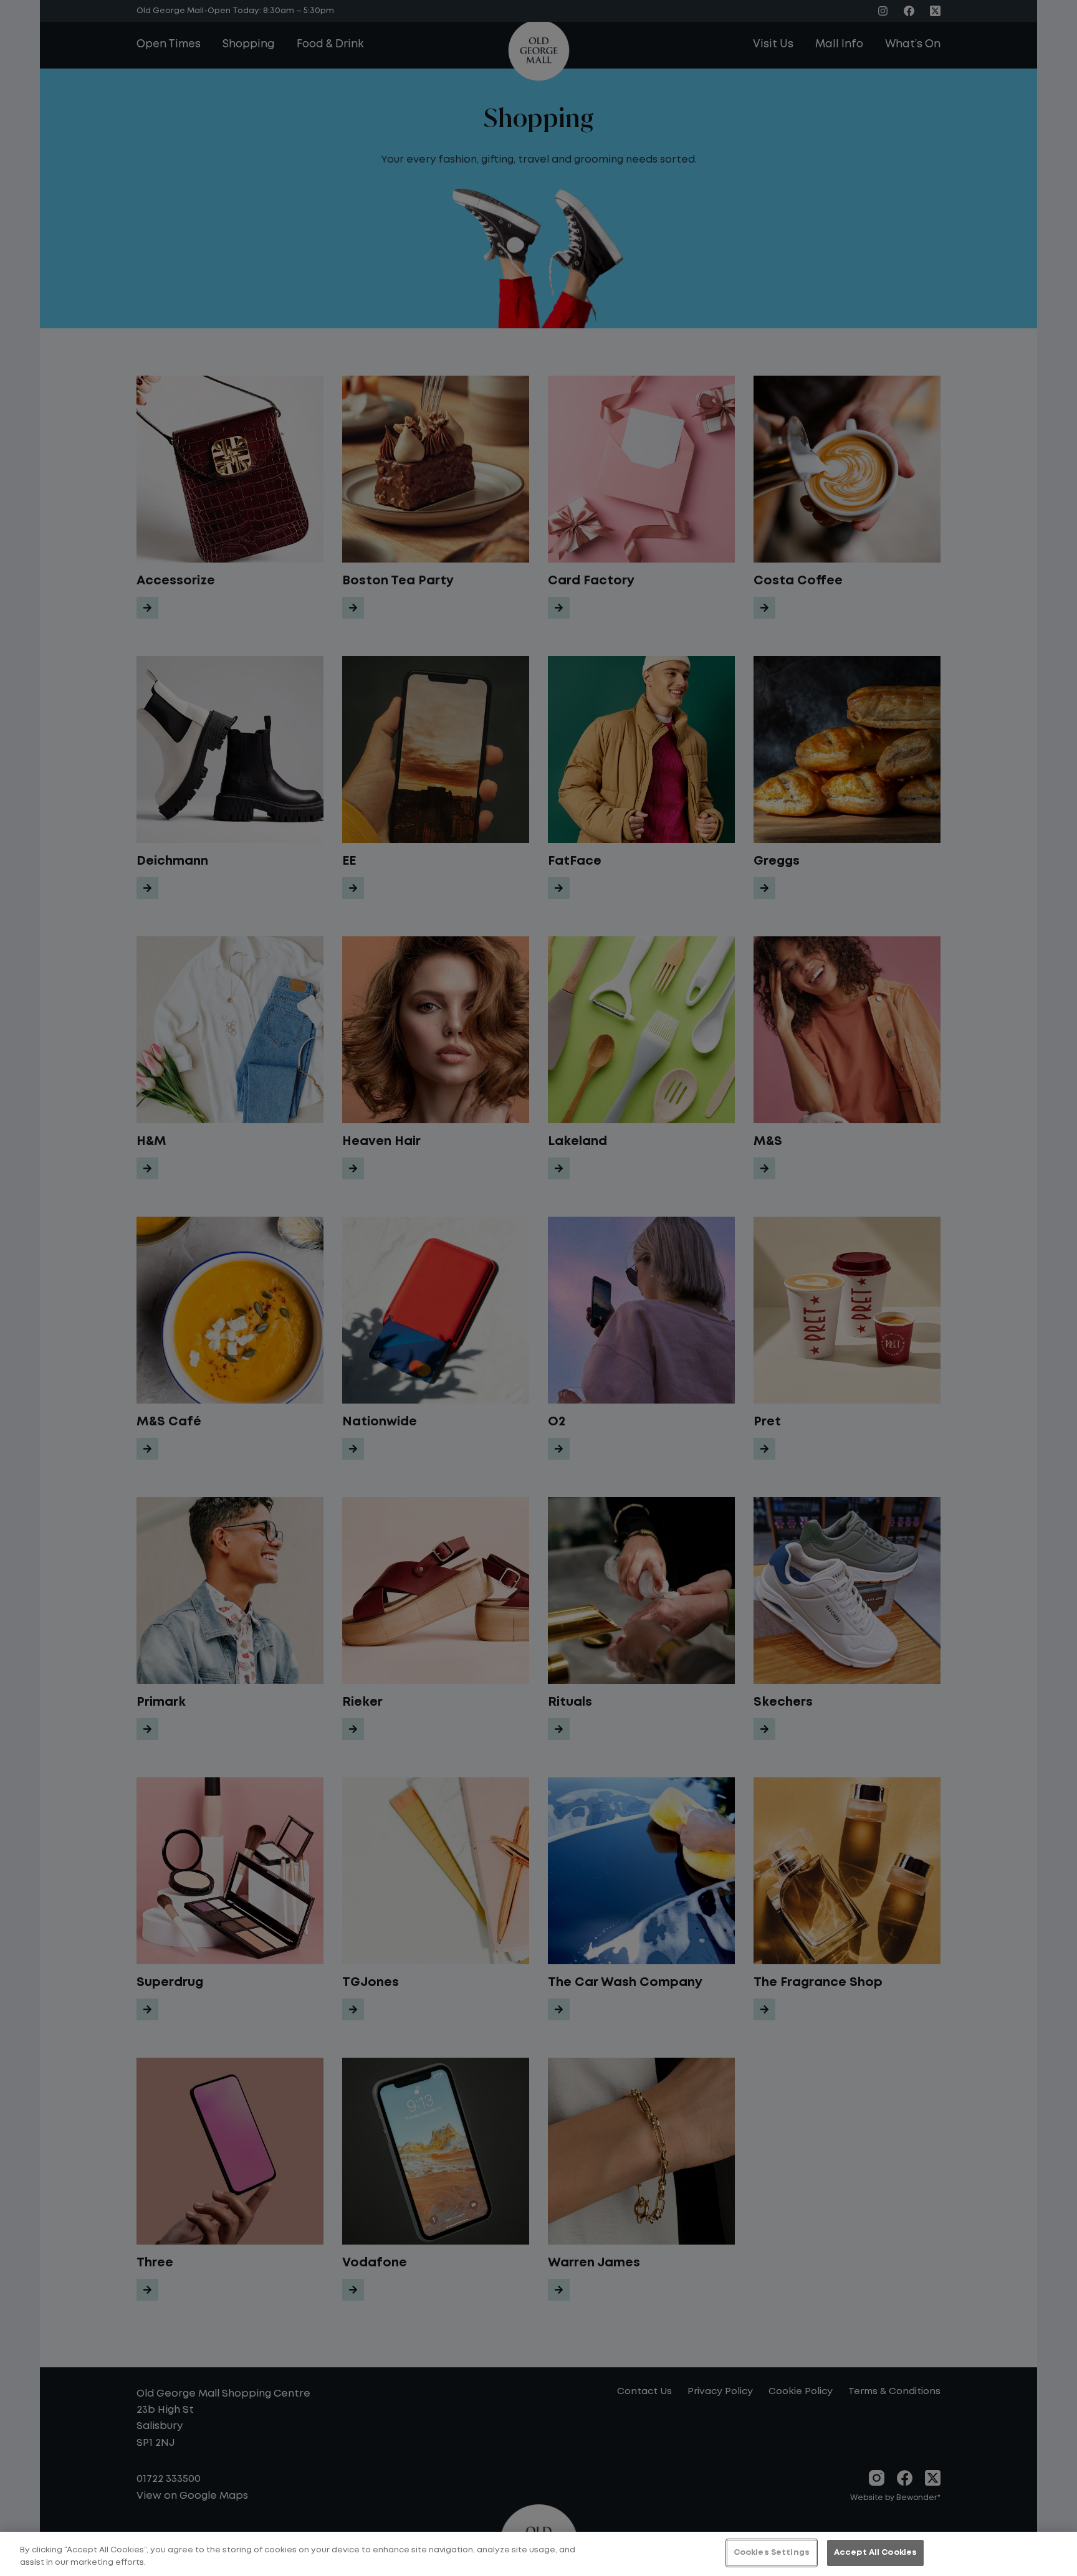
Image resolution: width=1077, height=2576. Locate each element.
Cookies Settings (772, 2553)
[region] (538, 2554)
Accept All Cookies (875, 2553)
